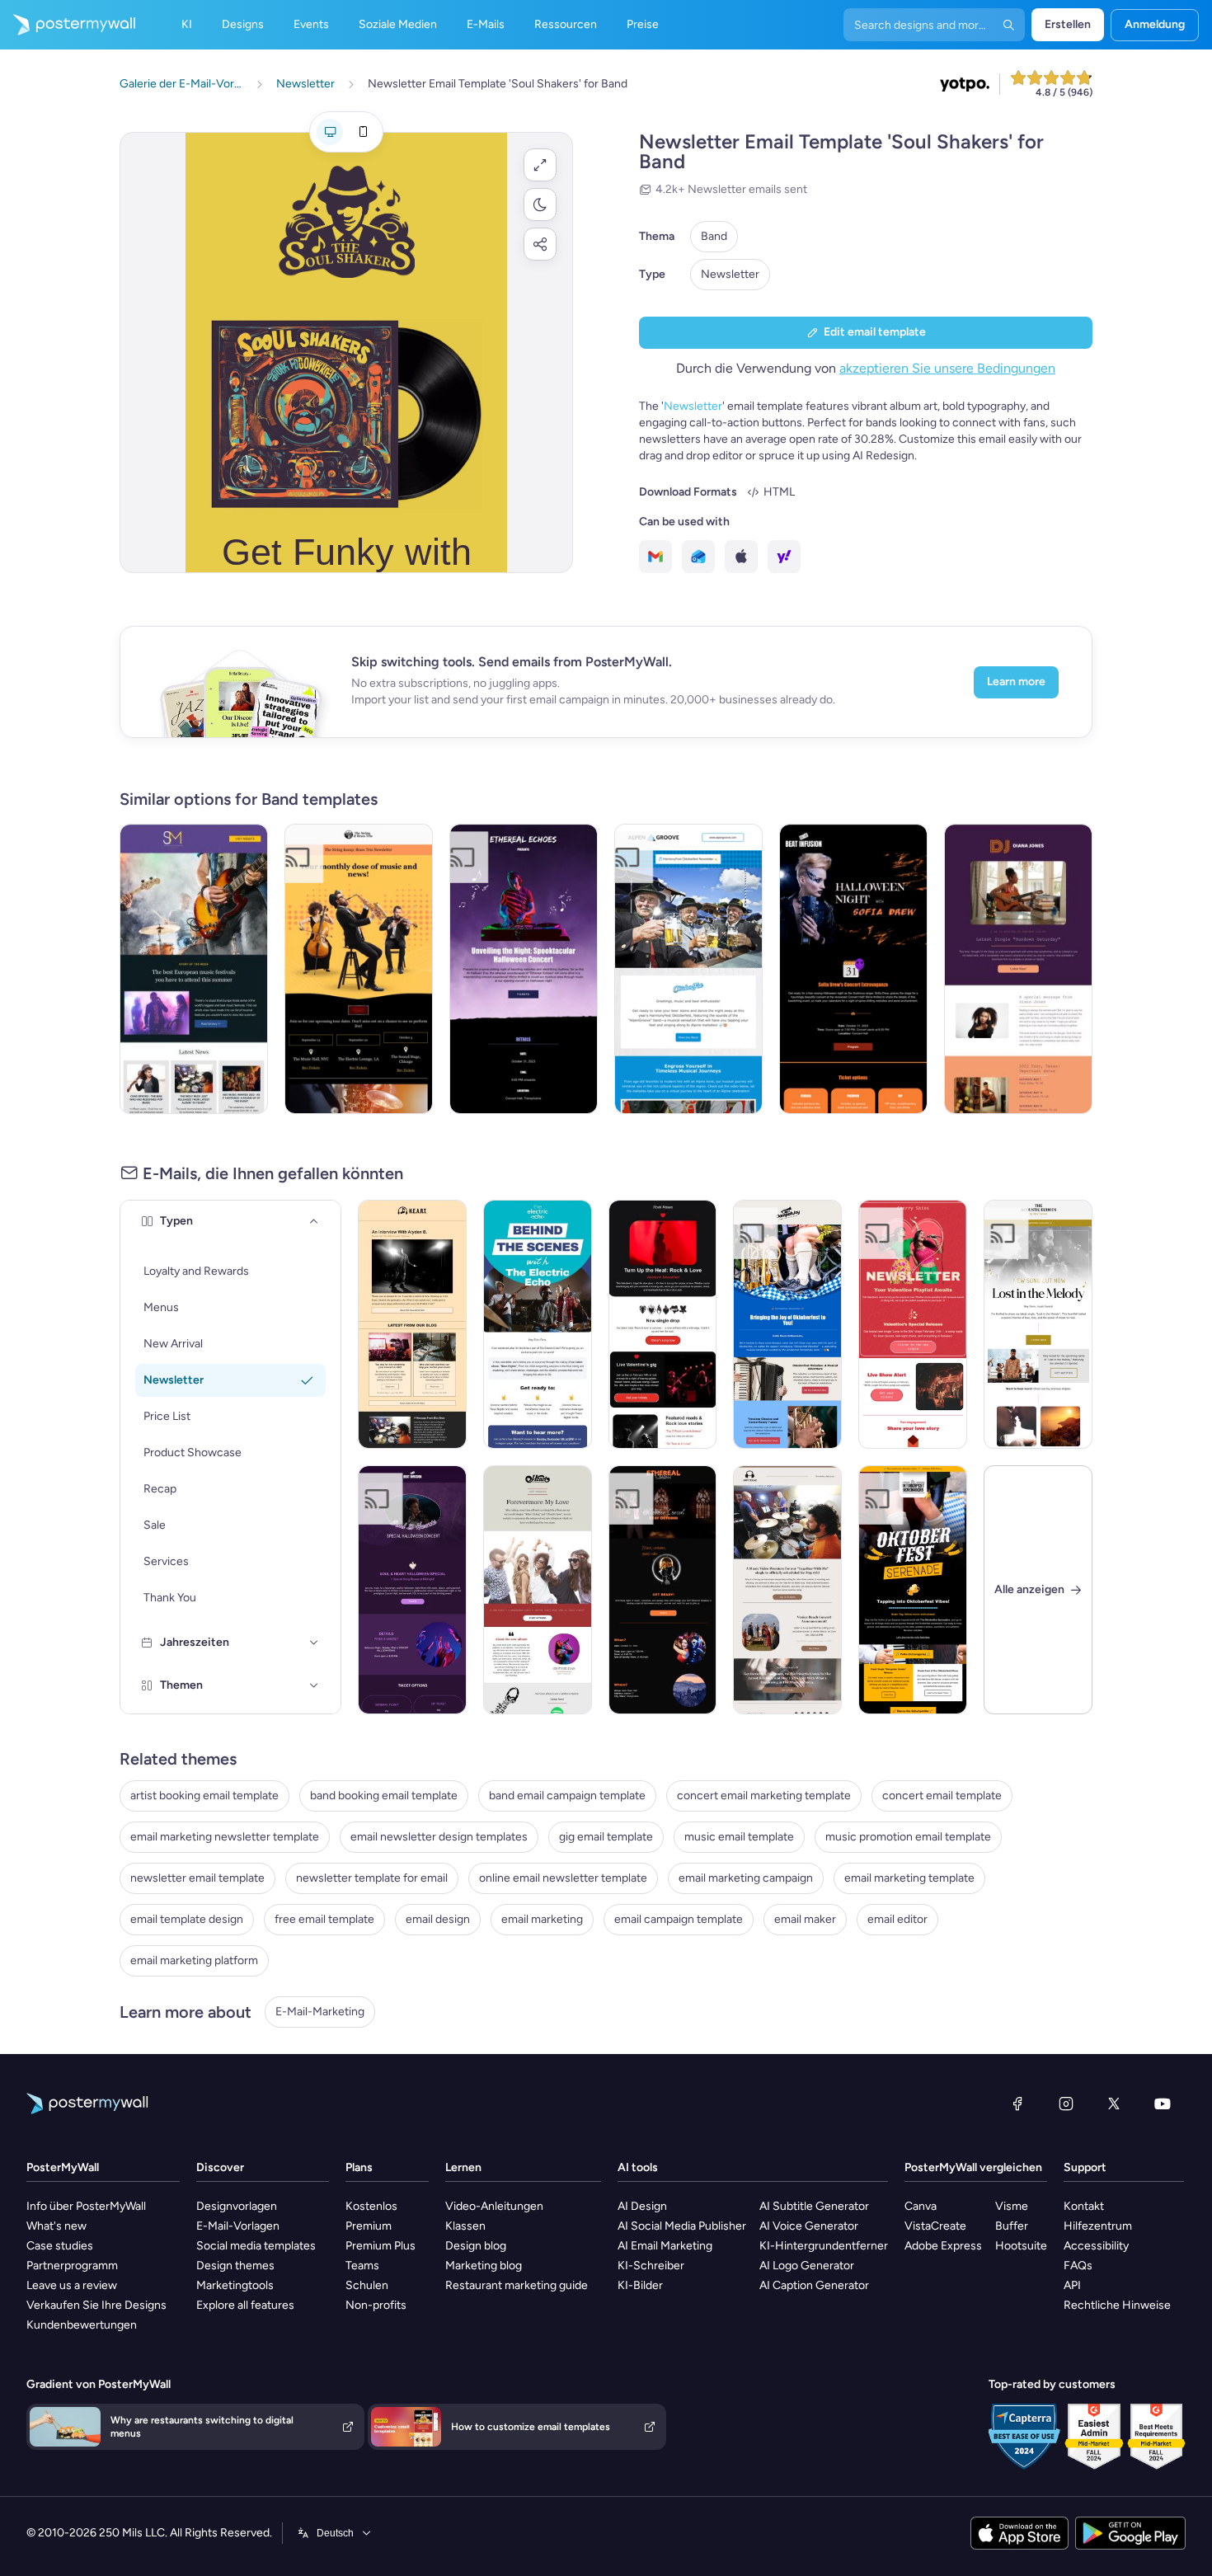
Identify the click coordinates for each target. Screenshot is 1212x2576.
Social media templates (256, 2246)
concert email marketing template (764, 1796)
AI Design (642, 2206)
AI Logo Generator (807, 2266)
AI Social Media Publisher (682, 2226)
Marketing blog (484, 2266)
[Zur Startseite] (68, 25)
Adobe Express (943, 2246)
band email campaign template (567, 1796)
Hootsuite (1021, 2246)
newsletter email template (197, 1878)
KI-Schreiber (651, 2266)
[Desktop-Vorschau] (330, 132)
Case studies (60, 2246)
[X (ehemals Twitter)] (1114, 2104)
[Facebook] (1017, 2104)
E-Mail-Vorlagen (238, 2226)
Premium (369, 2226)
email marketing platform (194, 1960)
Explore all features (245, 2305)
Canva (921, 2206)
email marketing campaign (746, 1878)
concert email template (942, 1796)
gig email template (606, 1837)
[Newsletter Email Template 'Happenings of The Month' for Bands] (787, 1590)
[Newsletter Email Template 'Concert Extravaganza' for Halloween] (853, 969)
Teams (362, 2266)
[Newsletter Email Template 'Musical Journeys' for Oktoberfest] (688, 969)
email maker (805, 1919)
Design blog (476, 2246)
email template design (187, 1919)
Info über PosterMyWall (86, 2206)
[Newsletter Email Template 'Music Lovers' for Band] (1038, 1324)
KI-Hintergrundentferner (824, 2246)
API (1072, 2285)
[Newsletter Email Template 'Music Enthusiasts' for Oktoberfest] (913, 1590)
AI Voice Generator (809, 2226)
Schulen (367, 2285)
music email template (739, 1837)
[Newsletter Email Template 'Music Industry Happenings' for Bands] (412, 1324)
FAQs (1078, 2266)
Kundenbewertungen (82, 2325)
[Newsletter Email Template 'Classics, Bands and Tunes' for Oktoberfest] (787, 1324)
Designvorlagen (237, 2206)
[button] (540, 165)
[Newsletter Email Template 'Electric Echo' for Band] (538, 1324)
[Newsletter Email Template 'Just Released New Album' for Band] (538, 1590)
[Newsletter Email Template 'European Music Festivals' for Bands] (194, 969)
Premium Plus (381, 2246)
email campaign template (679, 1919)
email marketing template (909, 1878)
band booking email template (384, 1796)
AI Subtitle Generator (814, 2206)
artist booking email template (204, 1796)
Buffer (1012, 2226)
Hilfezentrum (1098, 2226)
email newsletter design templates (439, 1837)
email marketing (542, 1919)
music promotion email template (908, 1837)
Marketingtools (235, 2285)
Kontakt (1084, 2206)
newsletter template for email (372, 1878)
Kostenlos (371, 2206)
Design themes (235, 2266)
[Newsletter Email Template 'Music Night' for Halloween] (663, 1590)
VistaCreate (935, 2226)
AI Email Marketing (665, 2246)
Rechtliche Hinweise (1117, 2305)
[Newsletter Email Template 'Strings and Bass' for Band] (359, 969)
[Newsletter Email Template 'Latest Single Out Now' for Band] (1018, 969)
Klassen (465, 2226)
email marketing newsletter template (225, 1837)
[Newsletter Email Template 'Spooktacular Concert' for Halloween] (524, 969)
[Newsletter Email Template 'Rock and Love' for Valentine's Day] (663, 1324)
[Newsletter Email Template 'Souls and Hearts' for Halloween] (412, 1590)
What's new (56, 2226)
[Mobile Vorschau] (363, 132)
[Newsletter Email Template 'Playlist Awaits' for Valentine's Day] (913, 1324)
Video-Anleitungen (494, 2206)
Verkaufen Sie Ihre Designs (96, 2305)
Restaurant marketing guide (517, 2285)
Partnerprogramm (72, 2266)
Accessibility (1096, 2246)
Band (714, 236)
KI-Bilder (640, 2285)
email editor (897, 1919)
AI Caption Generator (814, 2285)
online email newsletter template (563, 1878)
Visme (1012, 2206)
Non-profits (376, 2305)
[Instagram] (1066, 2104)
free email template (324, 1919)
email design (438, 1919)
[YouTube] (1163, 2104)
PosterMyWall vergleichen (973, 2167)
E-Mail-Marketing (320, 2012)
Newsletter (730, 274)
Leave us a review (72, 2285)
